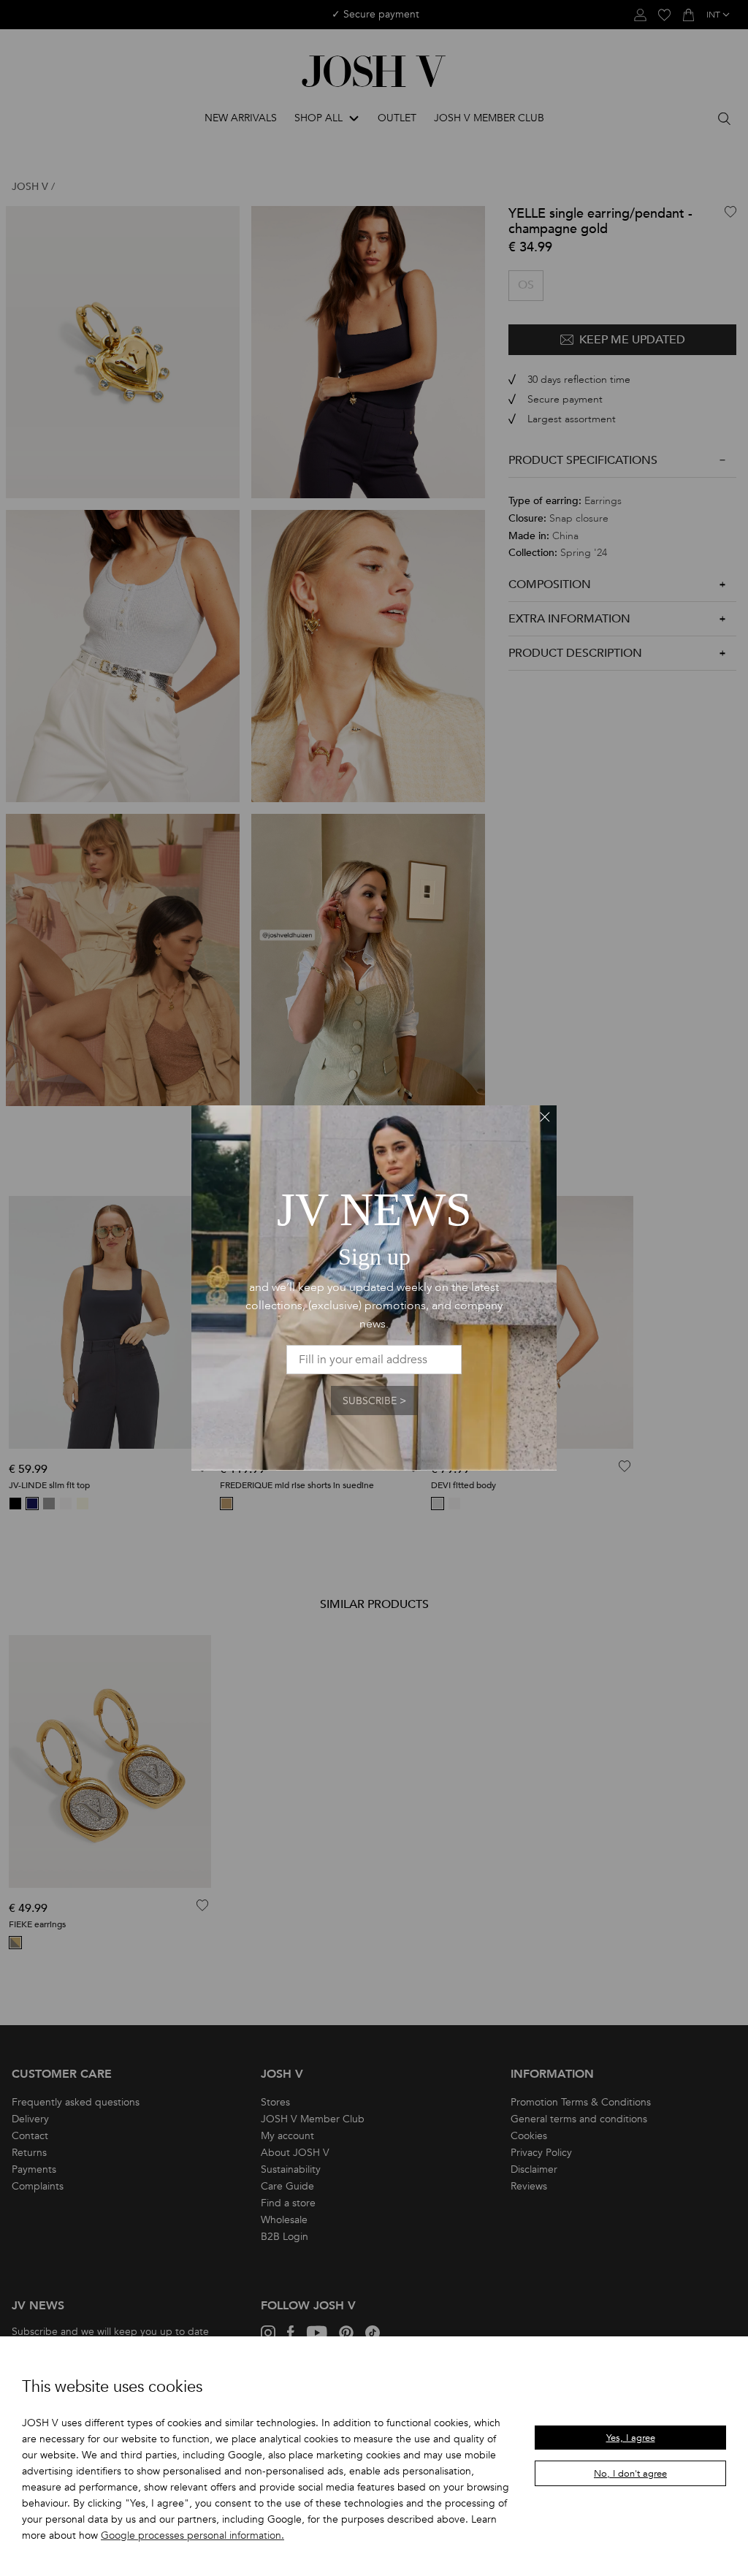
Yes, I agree (631, 2438)
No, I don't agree (630, 2474)
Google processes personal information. (192, 2535)
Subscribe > (374, 1401)
